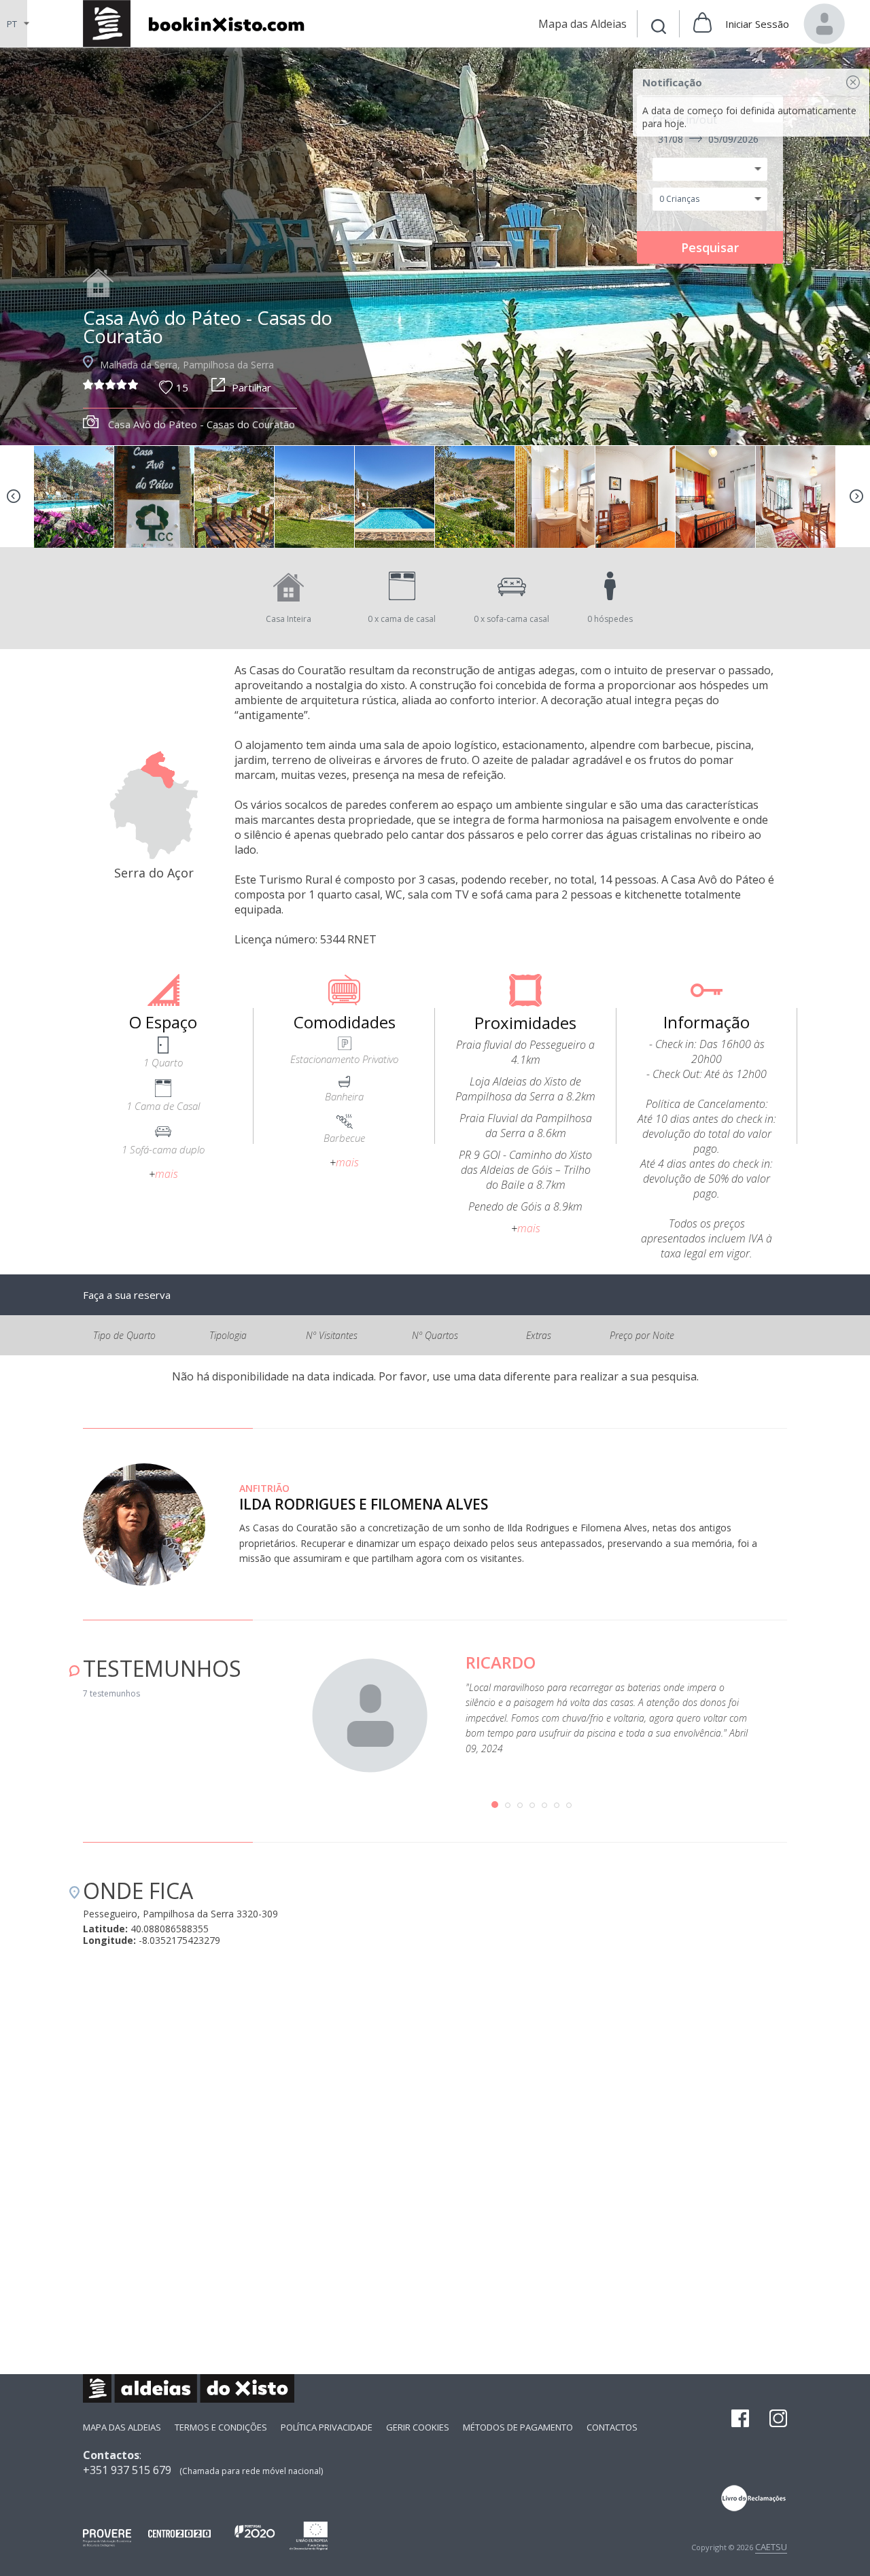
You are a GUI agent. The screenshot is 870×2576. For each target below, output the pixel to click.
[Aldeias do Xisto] (201, 23)
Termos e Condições (221, 2427)
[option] (96, 497)
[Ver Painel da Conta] (824, 24)
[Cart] (702, 24)
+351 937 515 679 (127, 2470)
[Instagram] (778, 2420)
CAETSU (771, 2547)
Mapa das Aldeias (122, 2427)
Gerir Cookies (418, 2427)
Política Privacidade (327, 2427)
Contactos (612, 2427)
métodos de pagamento (518, 2427)
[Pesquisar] (659, 28)
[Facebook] (740, 2420)
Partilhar (251, 387)
